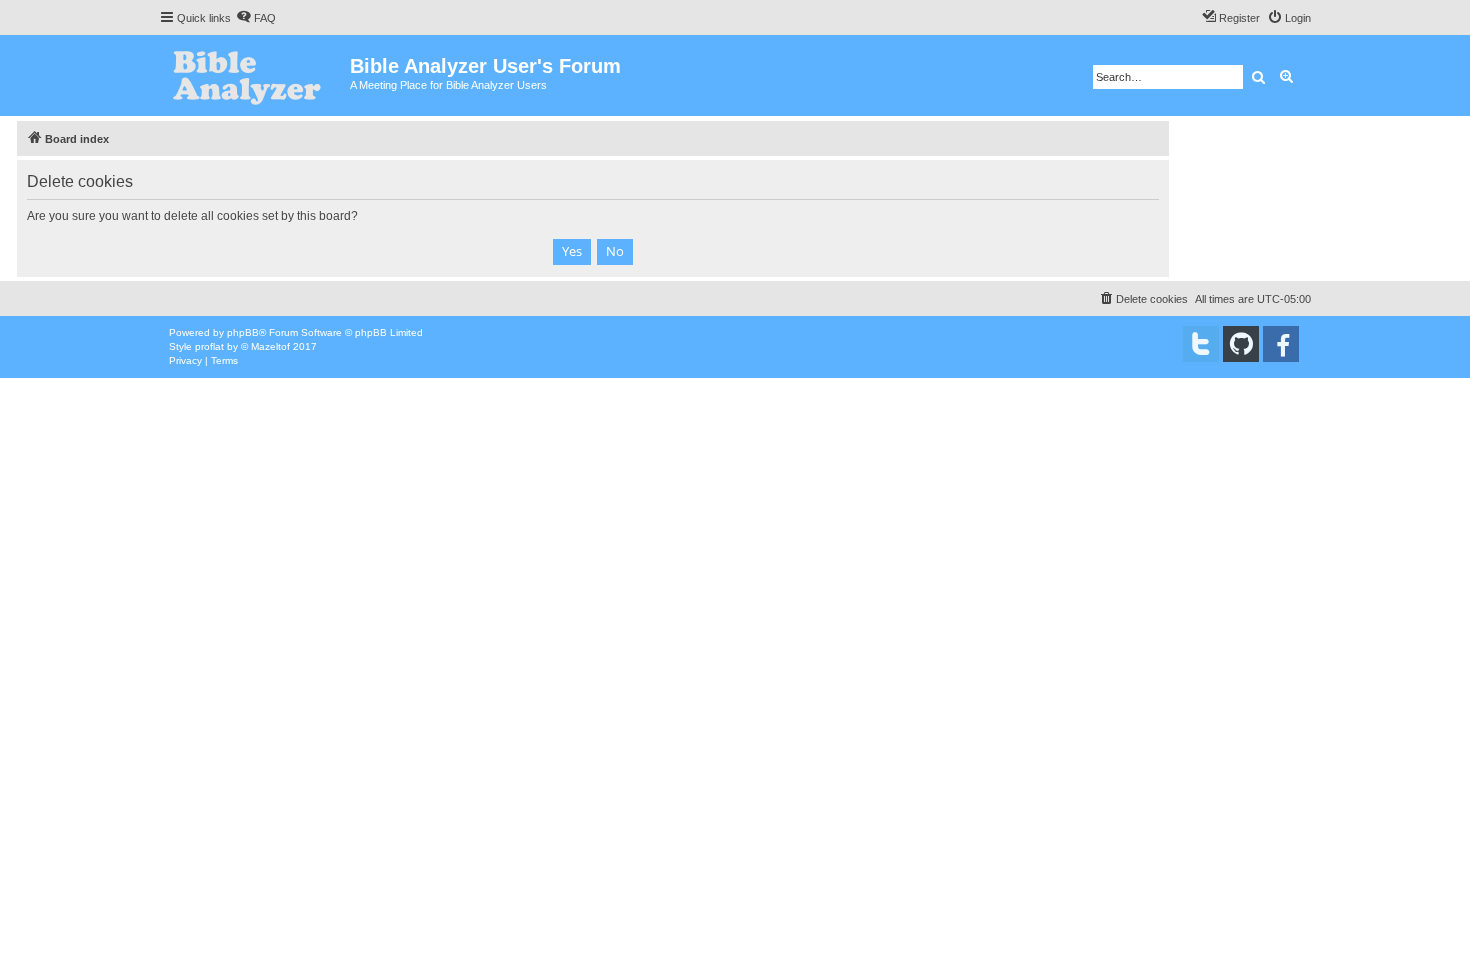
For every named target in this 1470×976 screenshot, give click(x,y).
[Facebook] (1281, 344)
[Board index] (254, 75)
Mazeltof (270, 346)
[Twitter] (1201, 344)
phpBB (243, 332)
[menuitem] (256, 18)
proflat (209, 346)
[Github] (1241, 344)
